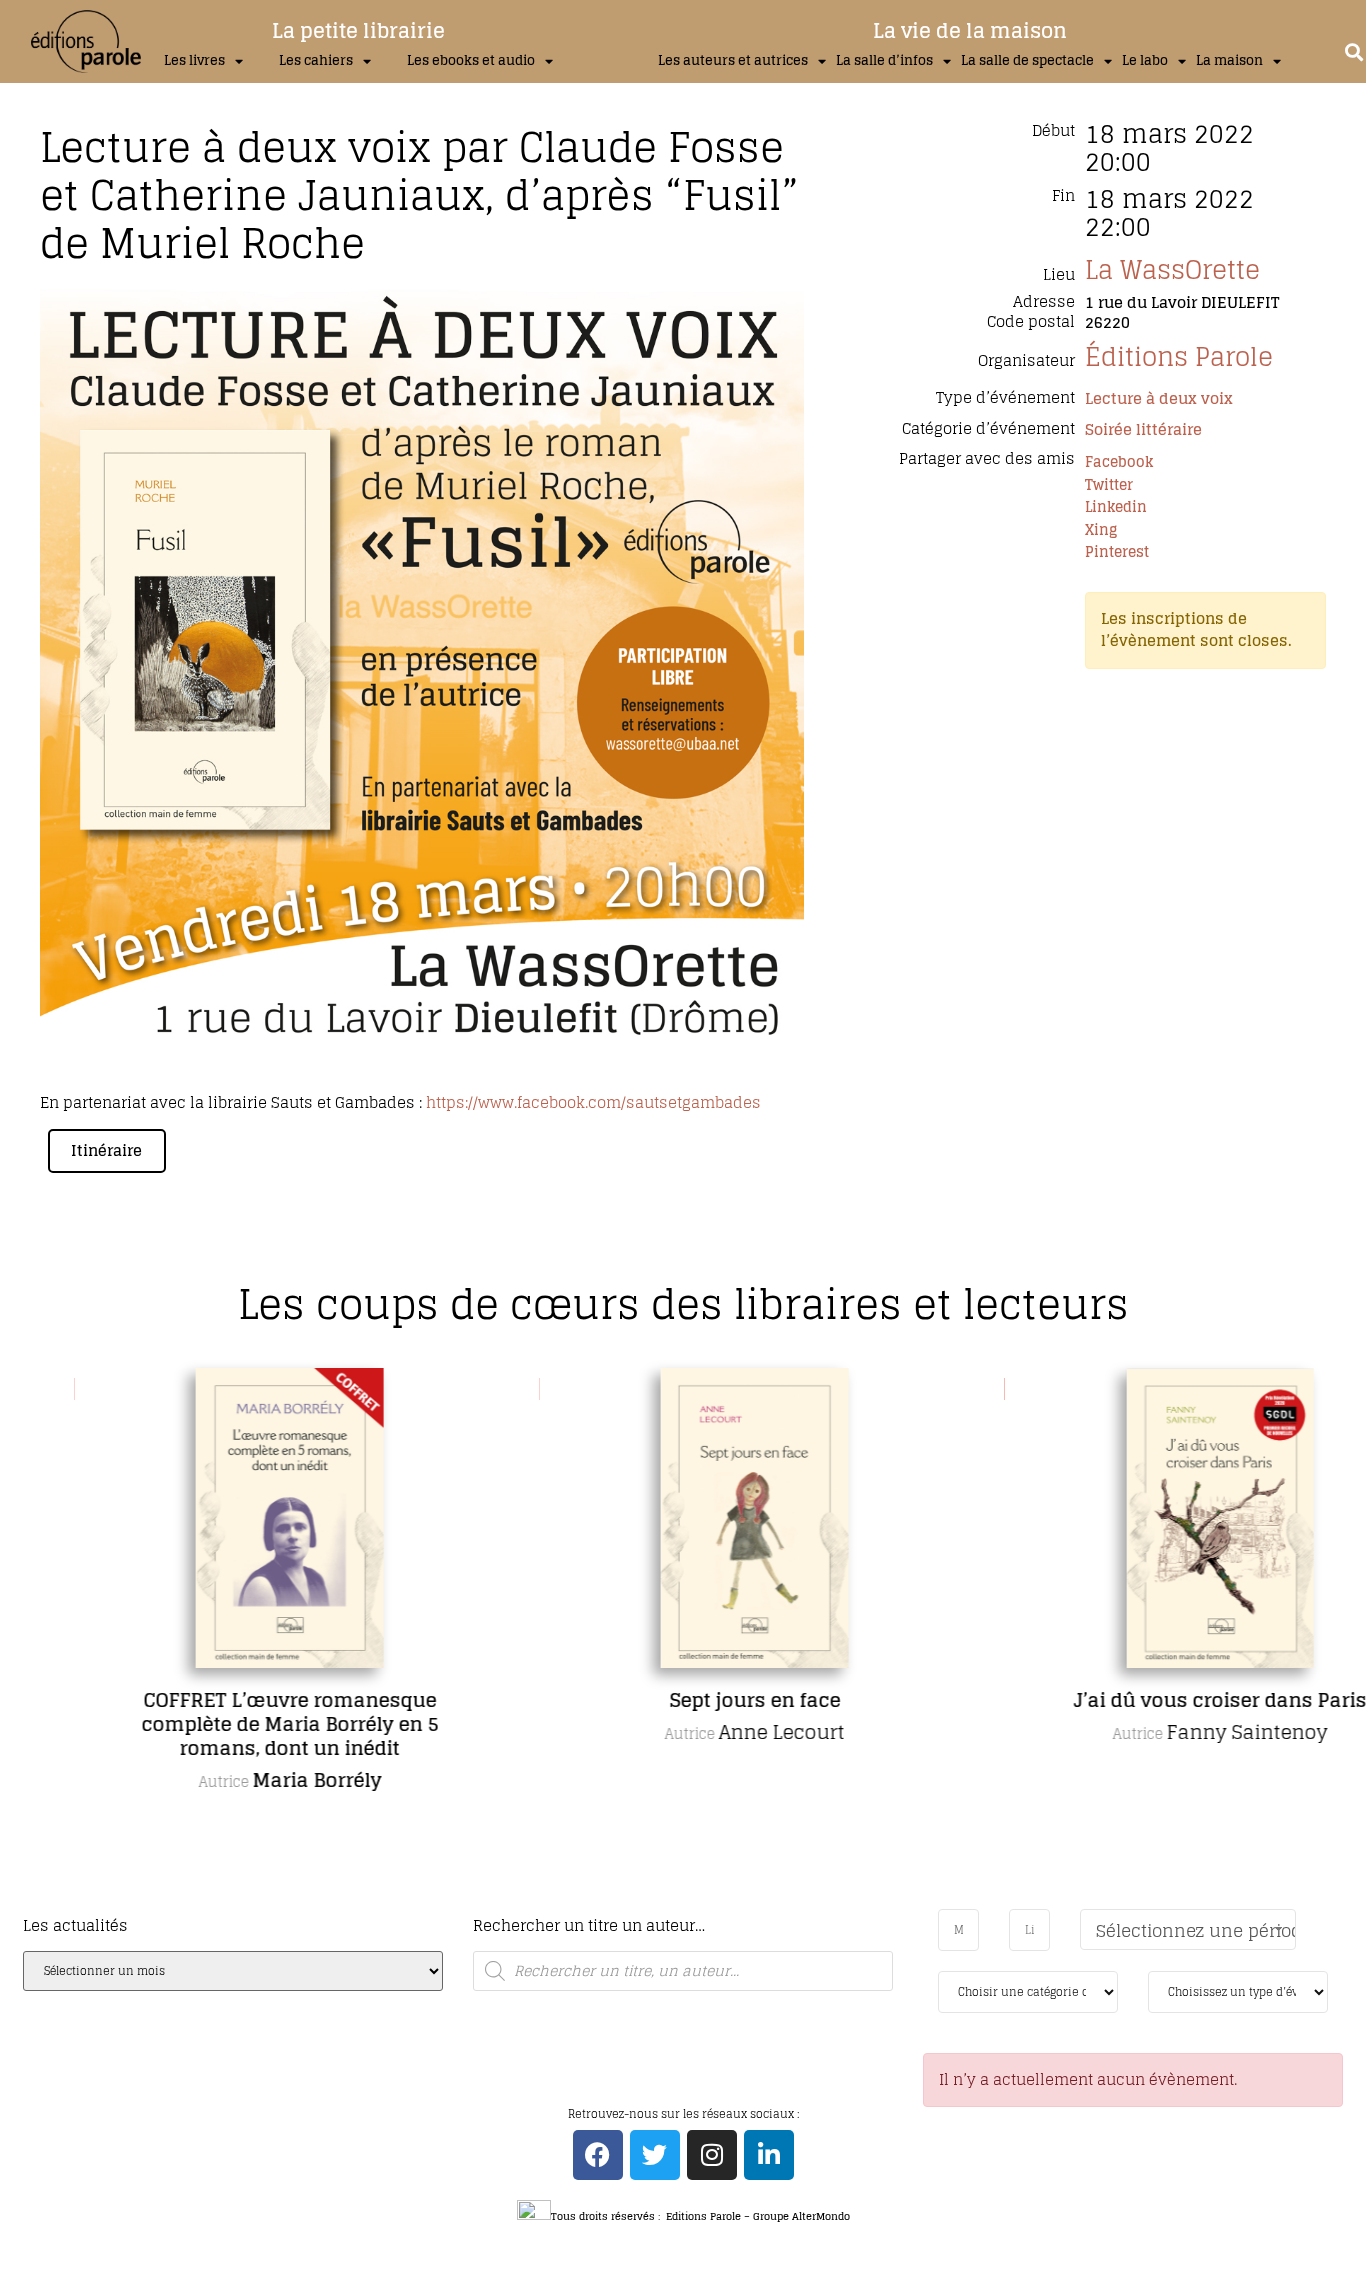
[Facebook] (598, 2155)
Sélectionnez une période (1196, 1930)
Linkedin (1116, 506)
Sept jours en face (690, 1700)
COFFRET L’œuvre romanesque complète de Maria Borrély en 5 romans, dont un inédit (225, 1724)
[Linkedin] (769, 2155)
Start (676, 1904)
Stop (691, 1904)
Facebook (1119, 461)
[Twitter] (655, 2155)
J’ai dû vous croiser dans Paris (1155, 1700)
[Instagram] (712, 2155)
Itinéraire (106, 1150)
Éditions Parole (1179, 356)
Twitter (1109, 484)
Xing (1101, 529)
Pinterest (1117, 551)
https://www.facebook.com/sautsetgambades (593, 1102)
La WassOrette (1172, 269)
